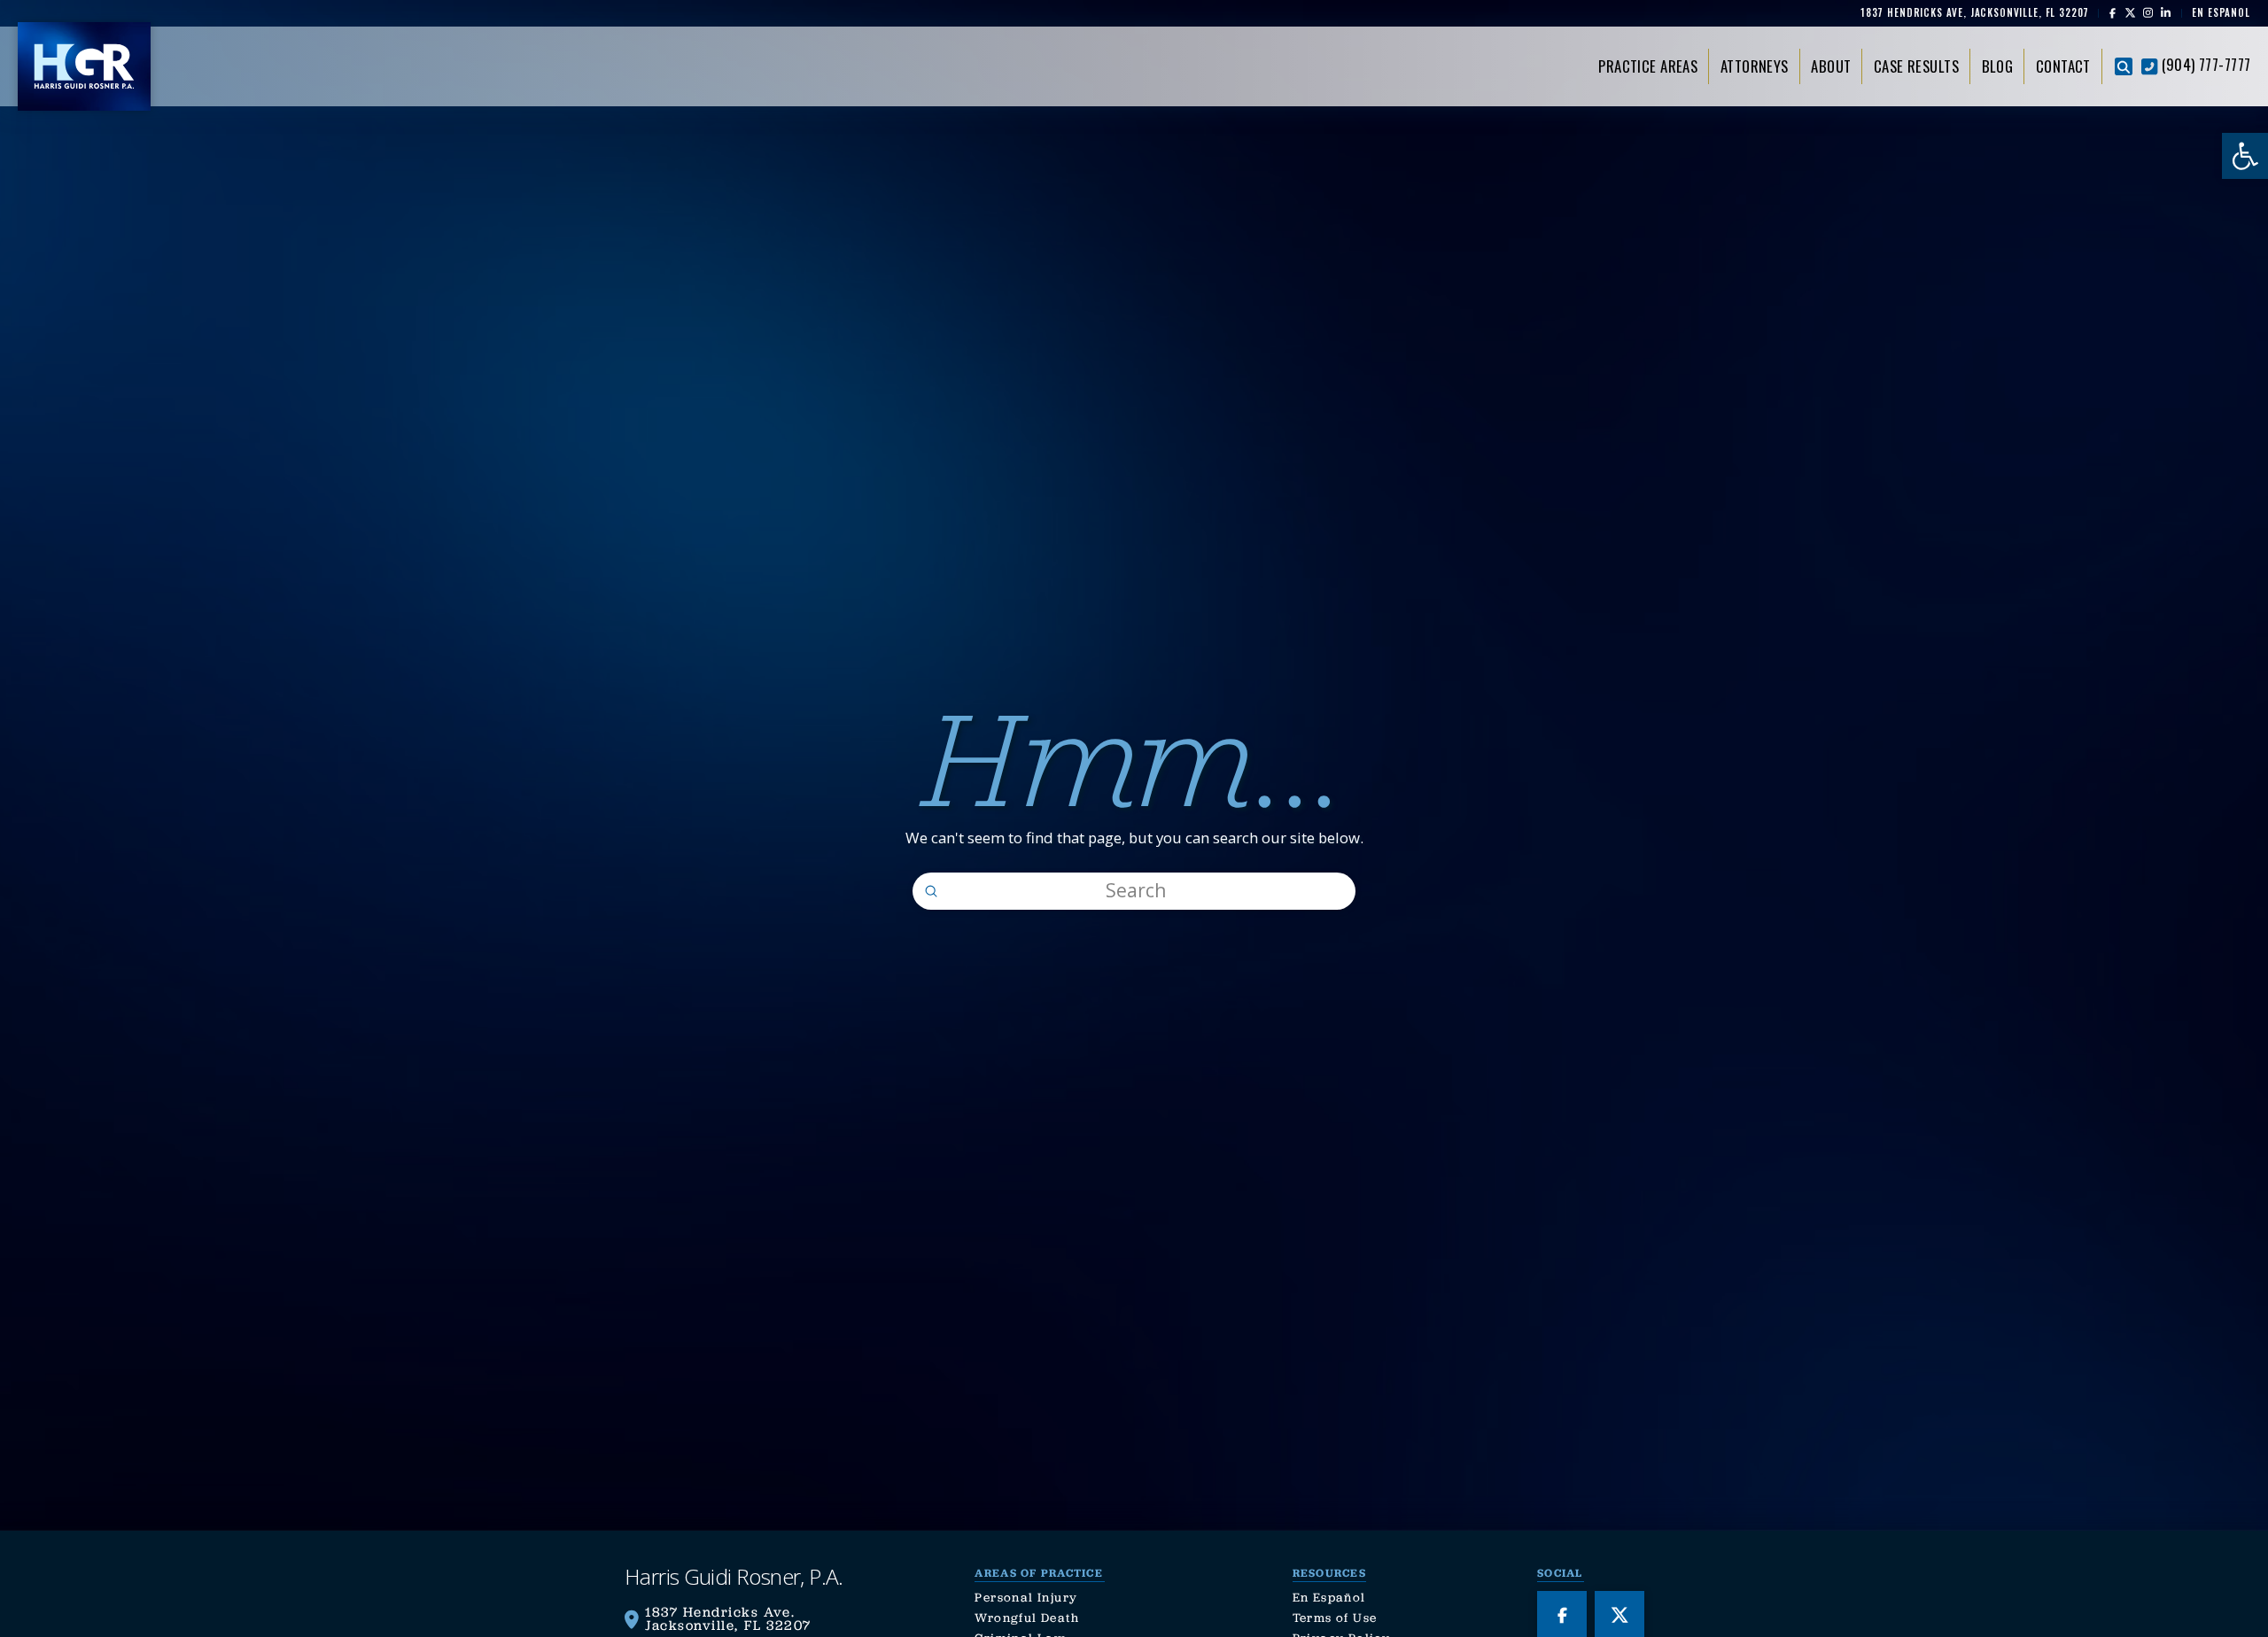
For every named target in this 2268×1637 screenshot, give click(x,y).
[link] (2245, 156)
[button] (2124, 66)
